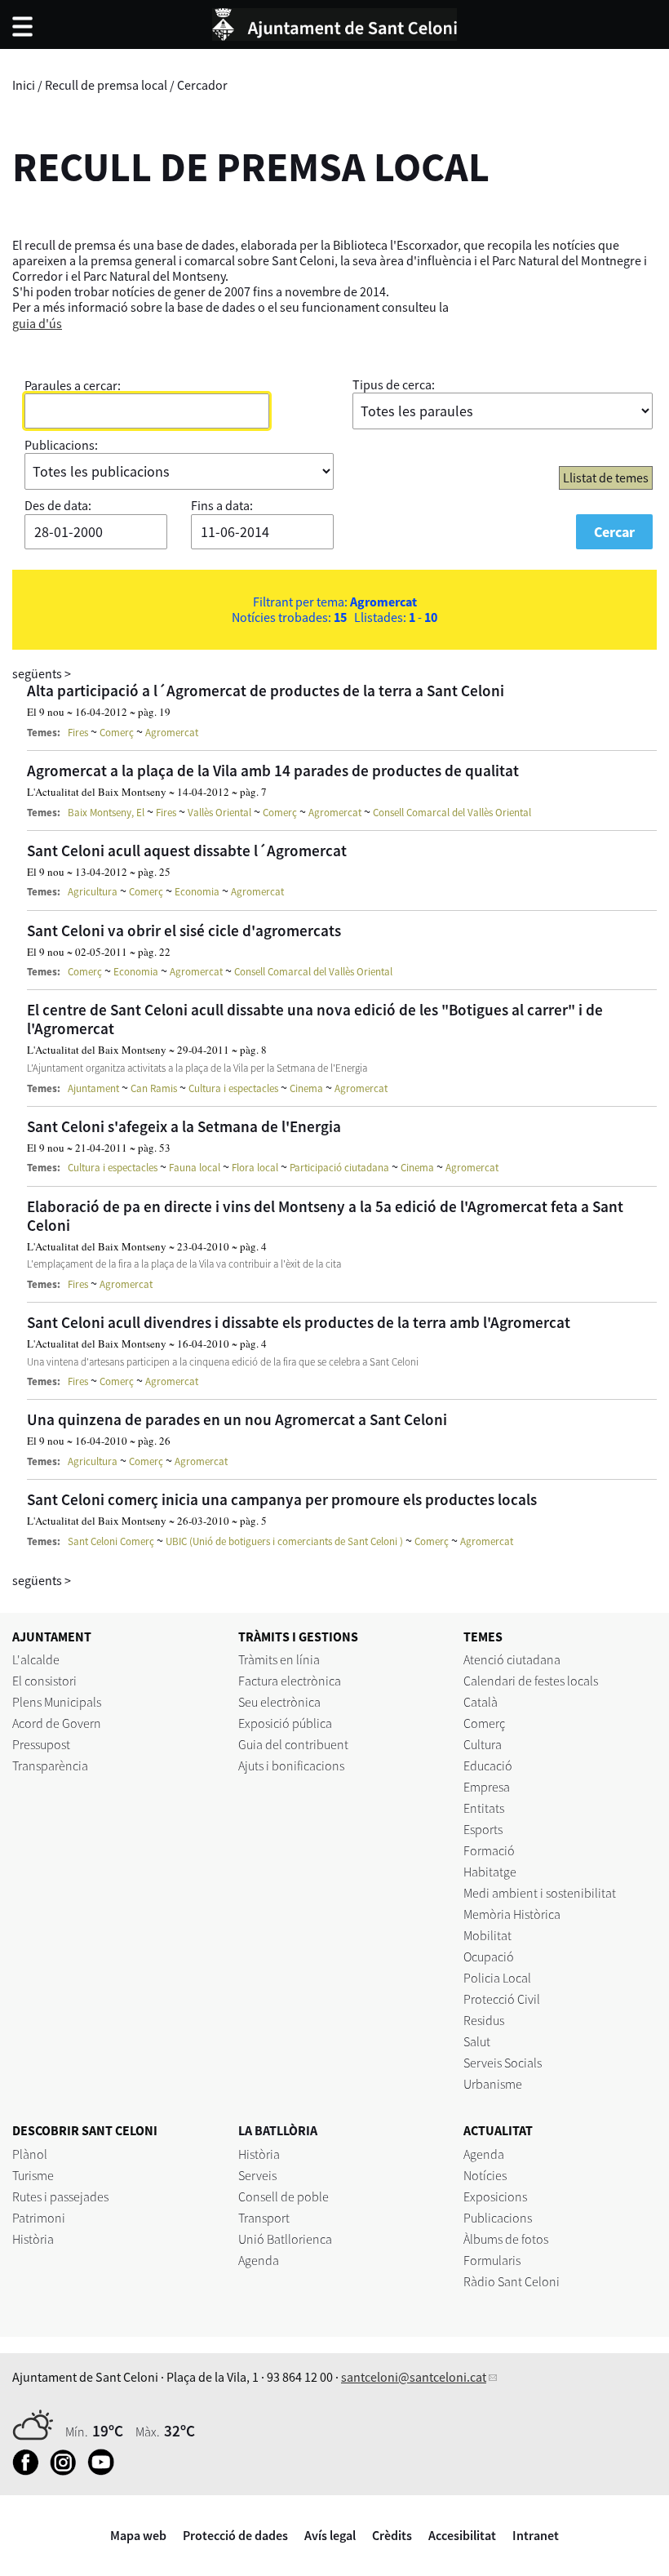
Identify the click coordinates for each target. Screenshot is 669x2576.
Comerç (117, 733)
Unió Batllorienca (285, 2239)
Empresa (487, 1787)
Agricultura (93, 892)
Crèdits (392, 2535)
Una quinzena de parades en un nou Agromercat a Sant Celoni (237, 1419)
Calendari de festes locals (531, 1681)
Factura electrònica (290, 1681)
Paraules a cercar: (73, 385)
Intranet (536, 2535)
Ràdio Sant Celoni (512, 2281)
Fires (78, 733)
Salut (477, 2041)
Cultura (483, 1744)
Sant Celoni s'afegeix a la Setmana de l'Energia (184, 1126)
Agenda (259, 2260)
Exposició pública (285, 1723)
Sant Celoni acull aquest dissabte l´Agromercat (187, 851)
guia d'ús (37, 323)
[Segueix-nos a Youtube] (105, 2471)
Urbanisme (493, 2084)
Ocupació (489, 1956)
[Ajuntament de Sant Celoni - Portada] (334, 22)
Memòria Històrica (512, 1914)
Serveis (257, 2175)
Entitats (484, 1808)
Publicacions (498, 2218)
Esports (483, 1829)
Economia (197, 892)
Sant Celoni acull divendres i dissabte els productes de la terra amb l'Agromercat (299, 1322)
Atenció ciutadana (512, 1659)
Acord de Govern (57, 1723)
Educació (488, 1765)
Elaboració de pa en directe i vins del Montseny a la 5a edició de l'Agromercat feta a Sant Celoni (325, 1216)
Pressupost (41, 1744)
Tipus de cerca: (394, 384)
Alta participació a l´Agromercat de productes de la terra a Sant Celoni (266, 691)
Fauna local (195, 1168)
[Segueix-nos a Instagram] (67, 2471)
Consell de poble (284, 2196)
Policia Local (497, 1978)
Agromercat (172, 733)
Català (481, 1702)
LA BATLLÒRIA (278, 2130)
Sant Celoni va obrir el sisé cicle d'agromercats (184, 930)
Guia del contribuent (293, 1744)
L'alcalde (36, 1659)
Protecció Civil (502, 1999)
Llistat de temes (606, 477)
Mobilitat (487, 1935)
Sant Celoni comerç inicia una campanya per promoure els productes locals (282, 1499)
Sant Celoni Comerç (111, 1541)
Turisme (33, 2175)
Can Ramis (154, 1088)
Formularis (492, 2260)
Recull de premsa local (106, 85)
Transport (264, 2218)
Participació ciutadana (339, 1168)
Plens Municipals (57, 1702)
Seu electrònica (279, 1702)
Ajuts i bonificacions (291, 1765)
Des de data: (58, 505)
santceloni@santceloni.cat (414, 2377)
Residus (484, 2020)
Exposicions (495, 2196)
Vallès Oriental (219, 813)
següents (42, 673)
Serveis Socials (503, 2063)
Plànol (30, 2154)
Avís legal (330, 2535)
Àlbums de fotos (506, 2239)
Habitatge (490, 1872)
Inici (24, 85)
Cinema (306, 1088)
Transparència (50, 1765)
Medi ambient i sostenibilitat (540, 1893)
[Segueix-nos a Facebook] (30, 2471)
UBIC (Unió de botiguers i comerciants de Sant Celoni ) (284, 1541)
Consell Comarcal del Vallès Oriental (452, 813)
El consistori (44, 1681)
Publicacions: (61, 445)
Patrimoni (39, 2218)
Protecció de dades (235, 2535)
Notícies (485, 2175)
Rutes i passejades (60, 2196)
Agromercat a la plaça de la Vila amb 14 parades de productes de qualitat (273, 771)
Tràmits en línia (279, 1659)
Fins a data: (222, 505)
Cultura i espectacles (233, 1088)
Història (33, 2239)
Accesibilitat (462, 2535)
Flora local (255, 1168)
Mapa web (138, 2535)
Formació (489, 1850)
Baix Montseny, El (106, 813)
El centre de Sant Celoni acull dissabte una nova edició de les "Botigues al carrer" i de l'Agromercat (315, 1019)
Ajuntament (93, 1088)
